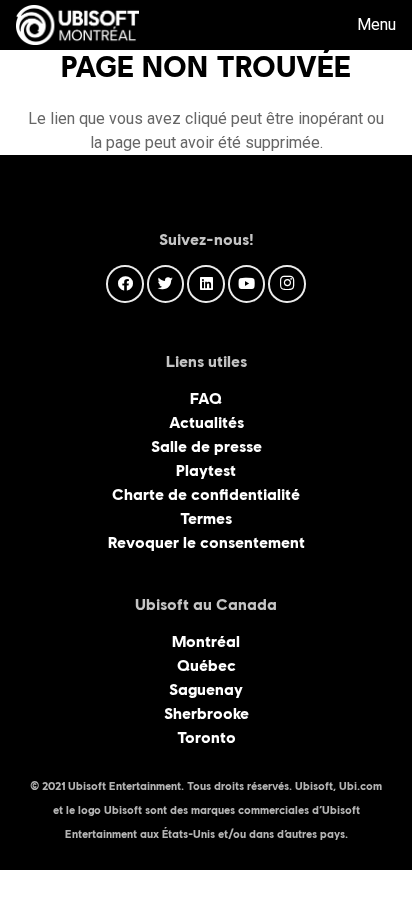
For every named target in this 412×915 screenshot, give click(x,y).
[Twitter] (166, 284)
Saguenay (206, 689)
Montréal (206, 641)
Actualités (206, 422)
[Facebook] (125, 284)
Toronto (206, 737)
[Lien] (77, 25)
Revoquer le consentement (206, 542)
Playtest (206, 470)
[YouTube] (247, 284)
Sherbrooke (206, 713)
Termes (206, 518)
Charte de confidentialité (206, 494)
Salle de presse (206, 446)
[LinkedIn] (206, 284)
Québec (206, 665)
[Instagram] (287, 284)
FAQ (206, 398)
